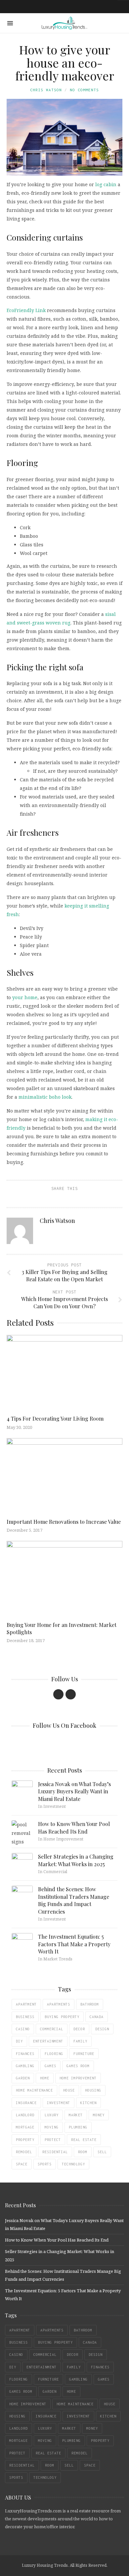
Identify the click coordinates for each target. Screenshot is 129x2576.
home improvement (78, 2078)
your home (25, 997)
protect (53, 2140)
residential (55, 2152)
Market (76, 2115)
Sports (45, 2164)
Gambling (25, 2066)
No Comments (84, 90)
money (99, 2115)
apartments (59, 2004)
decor (79, 2029)
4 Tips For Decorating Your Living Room (55, 1418)
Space (22, 2164)
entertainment (48, 2041)
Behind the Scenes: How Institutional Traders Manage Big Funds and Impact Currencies (74, 1900)
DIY (19, 2041)
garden (23, 2078)
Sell (102, 2152)
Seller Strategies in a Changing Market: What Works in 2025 (76, 1860)
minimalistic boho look (45, 1097)
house (69, 2090)
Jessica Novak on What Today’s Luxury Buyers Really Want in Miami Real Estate (74, 1791)
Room (83, 2152)
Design (102, 2029)
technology (73, 2164)
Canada (97, 2017)
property (25, 2140)
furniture (84, 2054)
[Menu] (10, 23)
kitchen (88, 2103)
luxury (52, 2115)
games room (78, 2066)
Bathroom (90, 2004)
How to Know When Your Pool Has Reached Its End (74, 1827)
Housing (93, 2090)
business (25, 2017)
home (45, 2078)
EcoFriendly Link (26, 310)
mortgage (25, 2127)
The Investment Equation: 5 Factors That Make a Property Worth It (74, 1944)
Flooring (54, 2054)
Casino (23, 2029)
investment (59, 2103)
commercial (52, 2029)
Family (80, 2041)
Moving (52, 2127)
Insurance (26, 2103)
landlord (25, 2115)
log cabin (106, 184)
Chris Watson (46, 90)
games (50, 2066)
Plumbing (78, 2127)
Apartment (26, 2004)
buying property (62, 2017)
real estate (84, 2140)
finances (25, 2054)
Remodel (24, 2152)
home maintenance (34, 2090)
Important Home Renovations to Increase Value (64, 1522)
